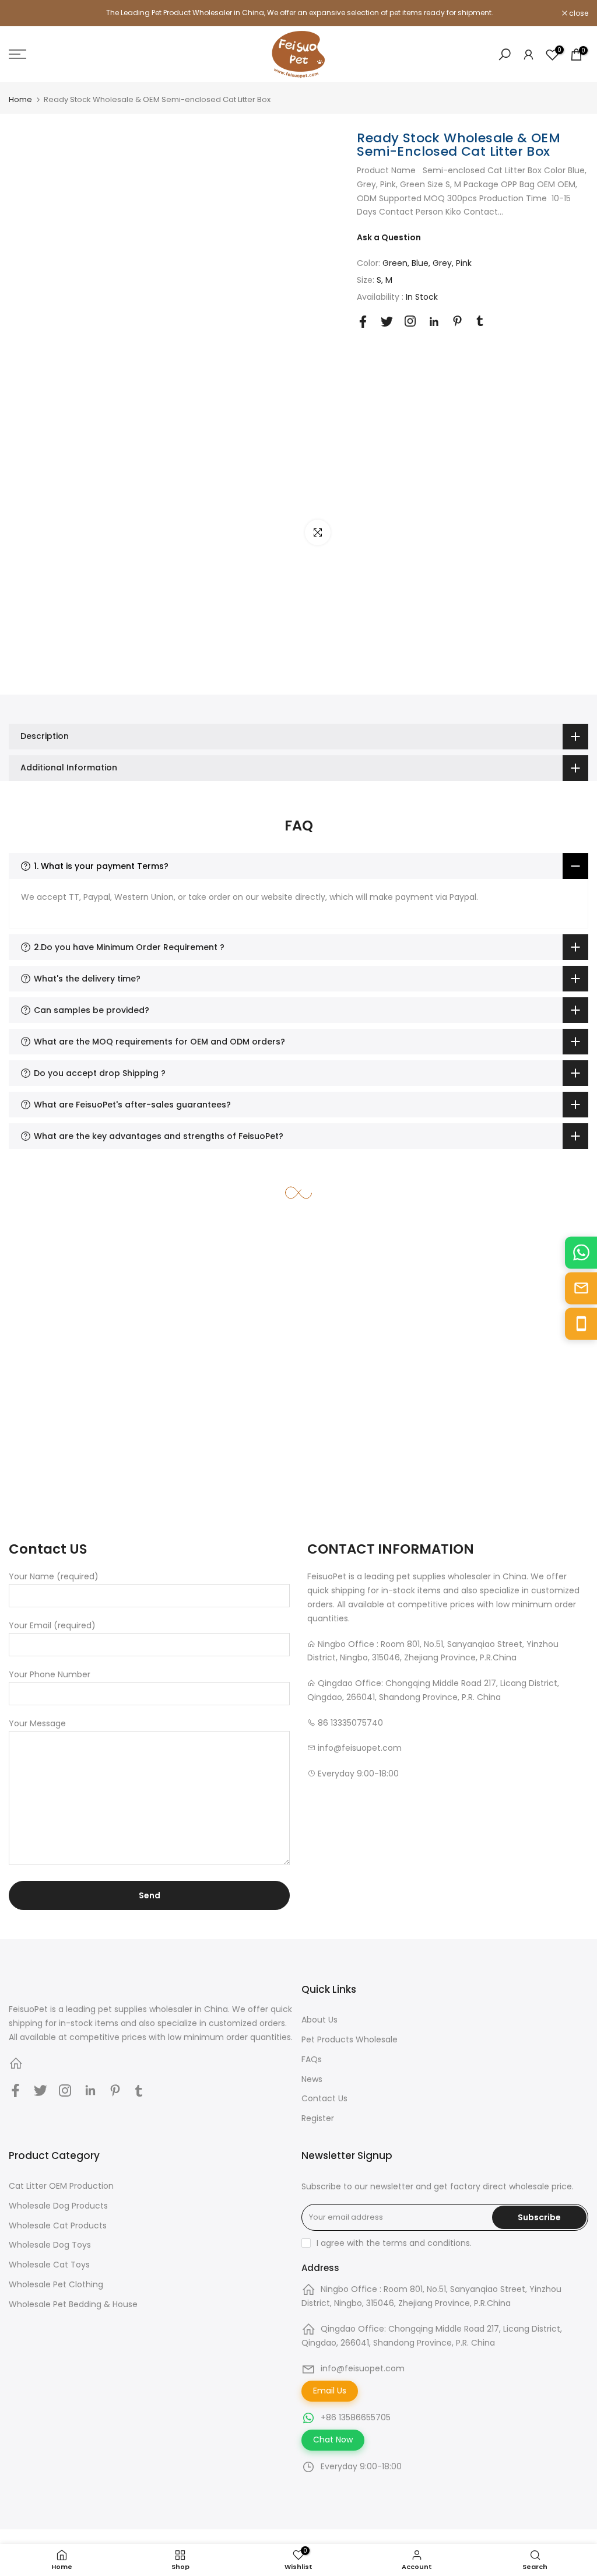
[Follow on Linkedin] (434, 322)
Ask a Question (389, 237)
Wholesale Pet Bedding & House (73, 2304)
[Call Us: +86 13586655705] (581, 1324)
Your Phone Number (50, 1674)
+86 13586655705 (356, 2417)
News (312, 2079)
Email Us (330, 2391)
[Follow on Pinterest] (457, 321)
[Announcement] (298, 13)
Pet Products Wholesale (350, 2039)
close (24, 13)
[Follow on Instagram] (410, 321)
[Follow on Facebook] (363, 322)
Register (318, 2118)
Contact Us (324, 2098)
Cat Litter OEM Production (61, 2186)
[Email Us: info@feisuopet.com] (581, 1288)
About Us (319, 2020)
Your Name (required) (54, 1576)
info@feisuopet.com (363, 2368)
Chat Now (333, 2440)
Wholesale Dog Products (58, 2206)
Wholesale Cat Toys (49, 2265)
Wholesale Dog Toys (50, 2245)
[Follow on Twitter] (387, 322)
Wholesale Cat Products (58, 2225)
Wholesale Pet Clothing (56, 2284)
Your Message (37, 1723)
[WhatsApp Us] (581, 1252)
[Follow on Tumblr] (480, 321)
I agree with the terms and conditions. (394, 2243)
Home (20, 99)
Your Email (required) (52, 1625)
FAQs (312, 2059)
